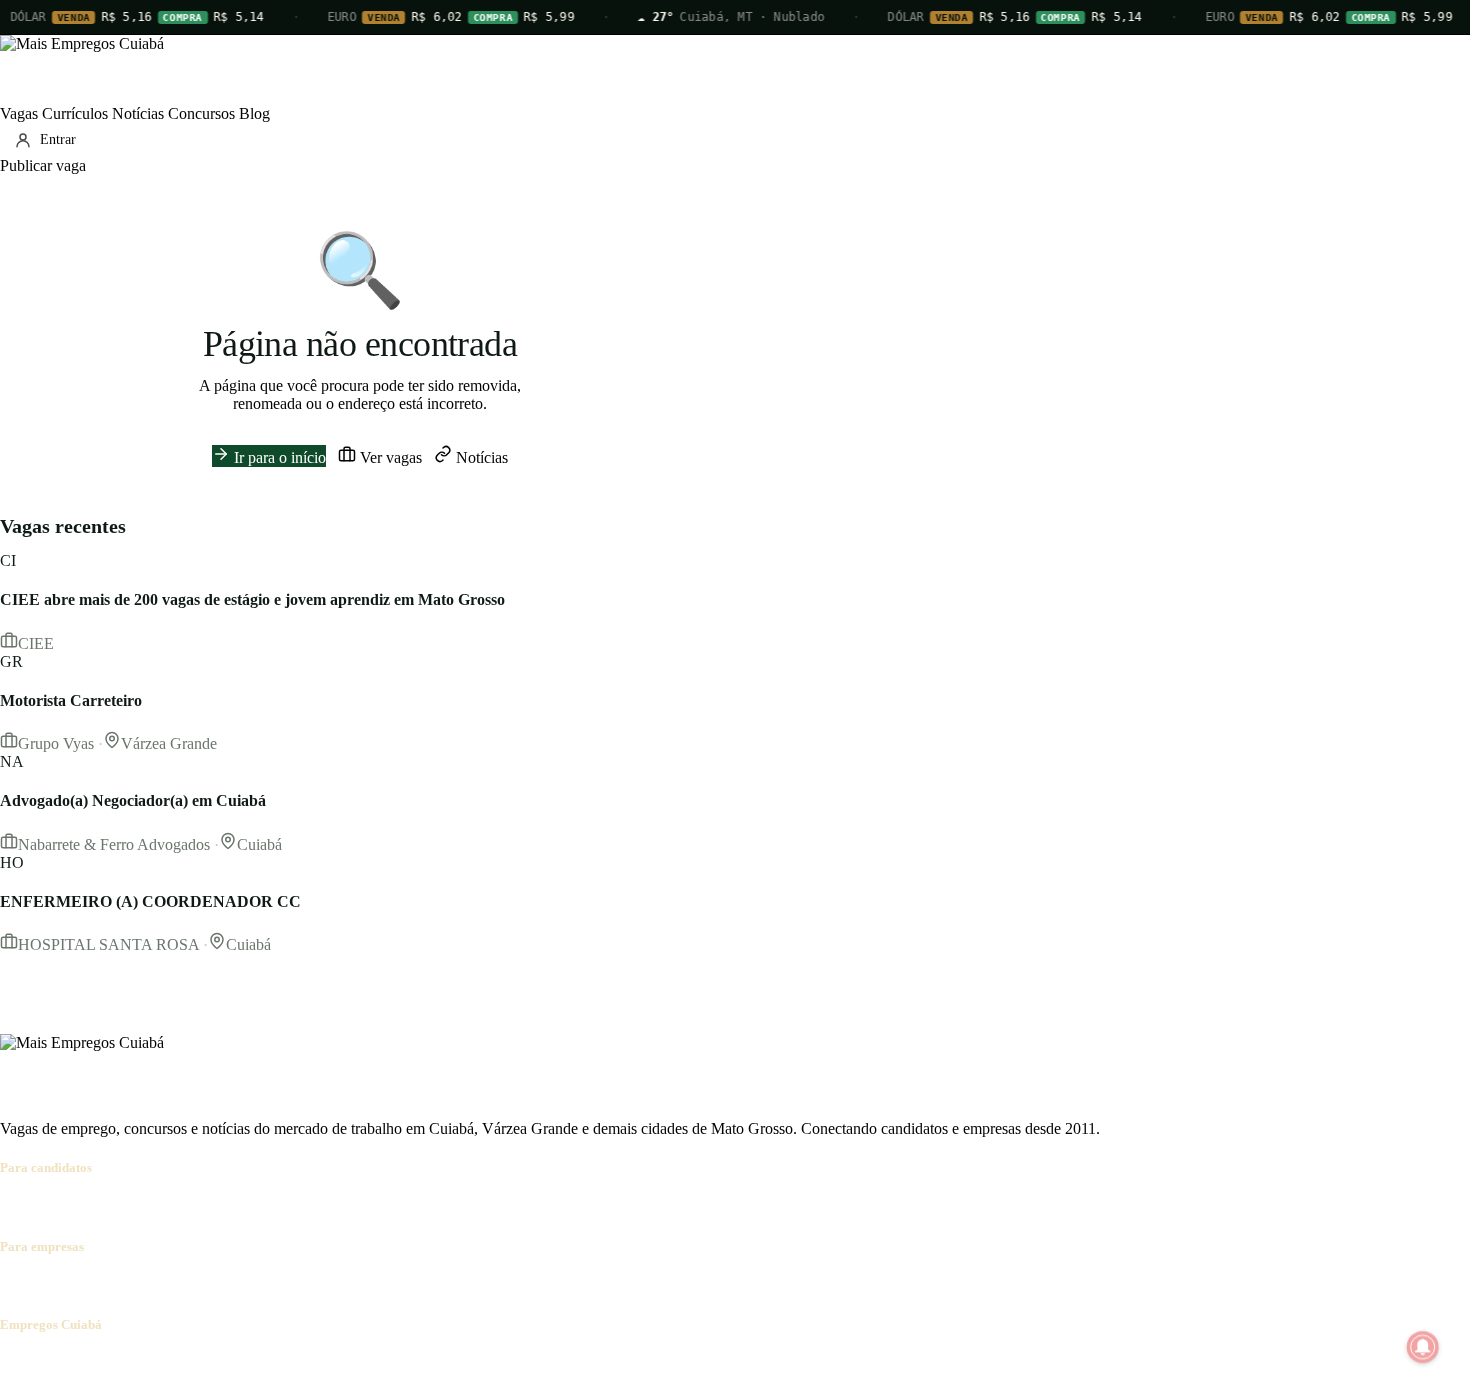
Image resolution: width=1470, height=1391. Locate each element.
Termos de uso (197, 1363)
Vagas (19, 113)
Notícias (138, 113)
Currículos (75, 113)
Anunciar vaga (46, 1285)
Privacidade (284, 1363)
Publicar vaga (43, 165)
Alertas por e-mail (365, 1206)
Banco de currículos (160, 1285)
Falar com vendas (384, 1285)
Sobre (18, 1363)
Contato (122, 1363)
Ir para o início (278, 457)
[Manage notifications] (1423, 1347)
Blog (254, 113)
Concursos (201, 113)
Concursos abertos (248, 1206)
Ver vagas (389, 457)
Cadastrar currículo (126, 1206)
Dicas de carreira (479, 1206)
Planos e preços (276, 1285)
